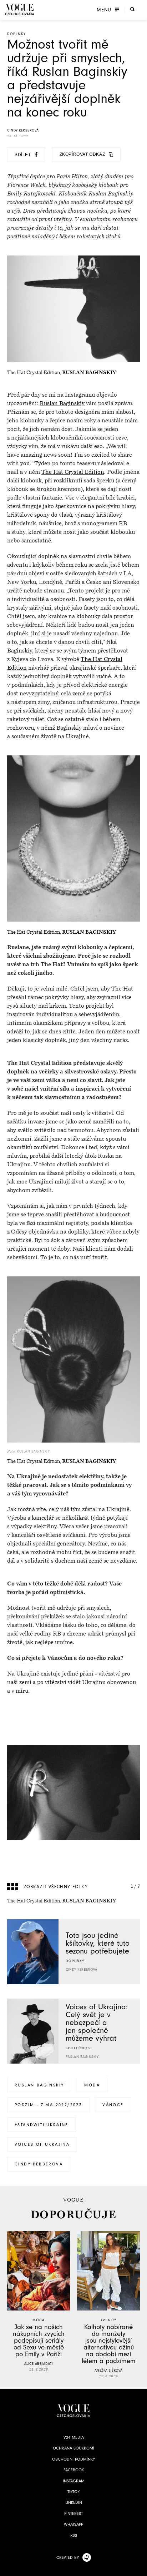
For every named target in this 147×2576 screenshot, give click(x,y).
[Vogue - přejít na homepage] (20, 9)
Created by (68, 2557)
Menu (104, 10)
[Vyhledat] (132, 9)
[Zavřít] (140, 2568)
